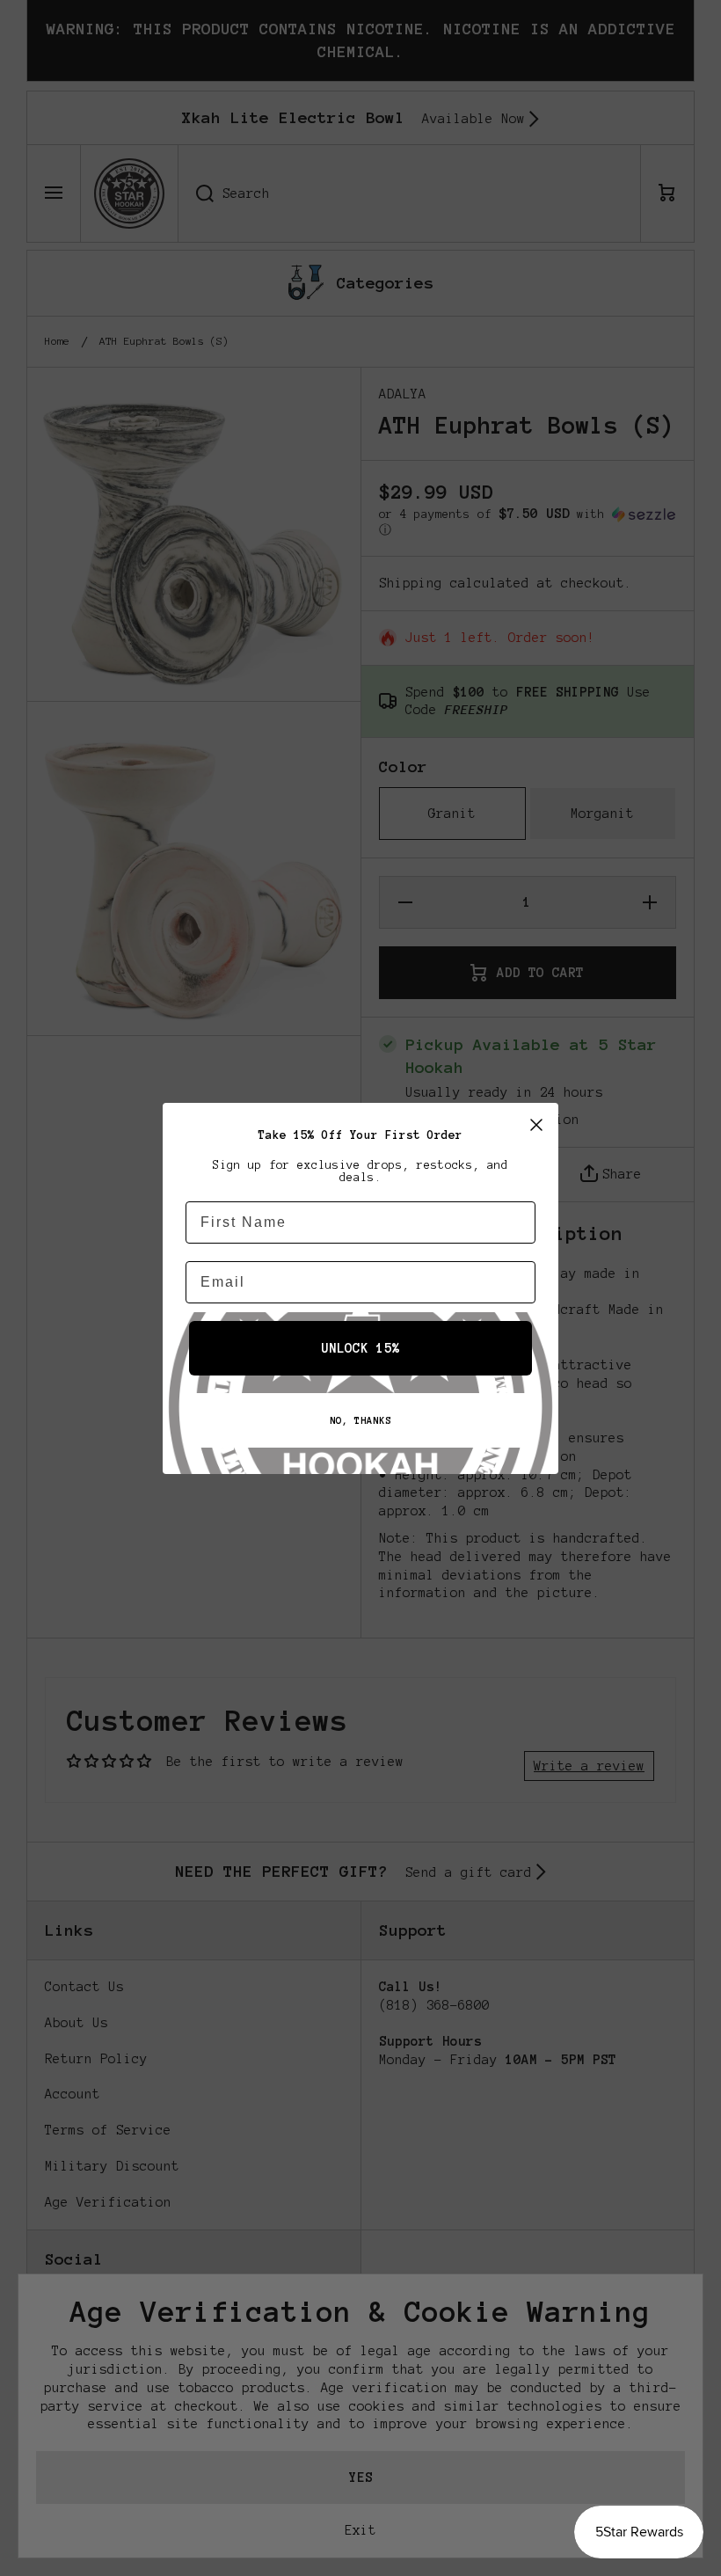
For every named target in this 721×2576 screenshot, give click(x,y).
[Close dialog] (536, 1125)
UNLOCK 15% (360, 1348)
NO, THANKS (360, 1420)
